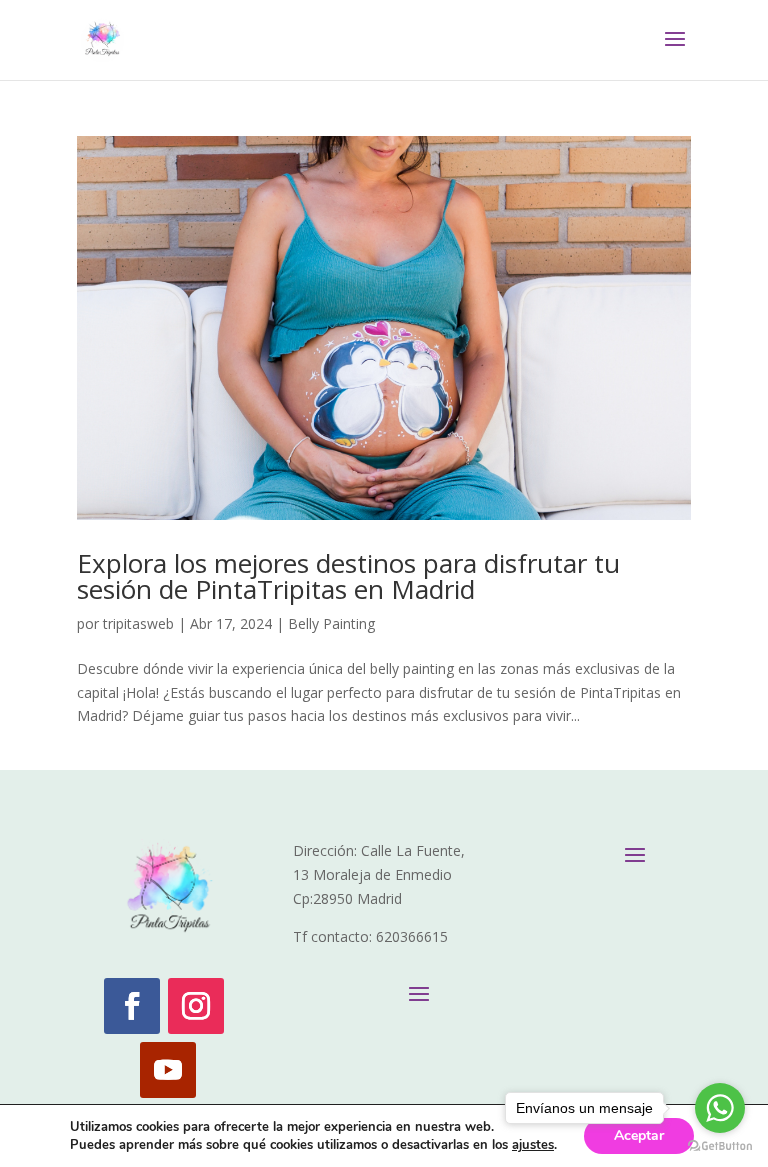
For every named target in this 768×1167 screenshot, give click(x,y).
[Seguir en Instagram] (196, 1006)
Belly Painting (331, 623)
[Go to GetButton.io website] (720, 1146)
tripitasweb (138, 623)
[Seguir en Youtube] (168, 1070)
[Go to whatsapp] (720, 1108)
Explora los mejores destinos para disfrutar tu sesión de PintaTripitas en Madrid (348, 576)
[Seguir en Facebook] (132, 1006)
